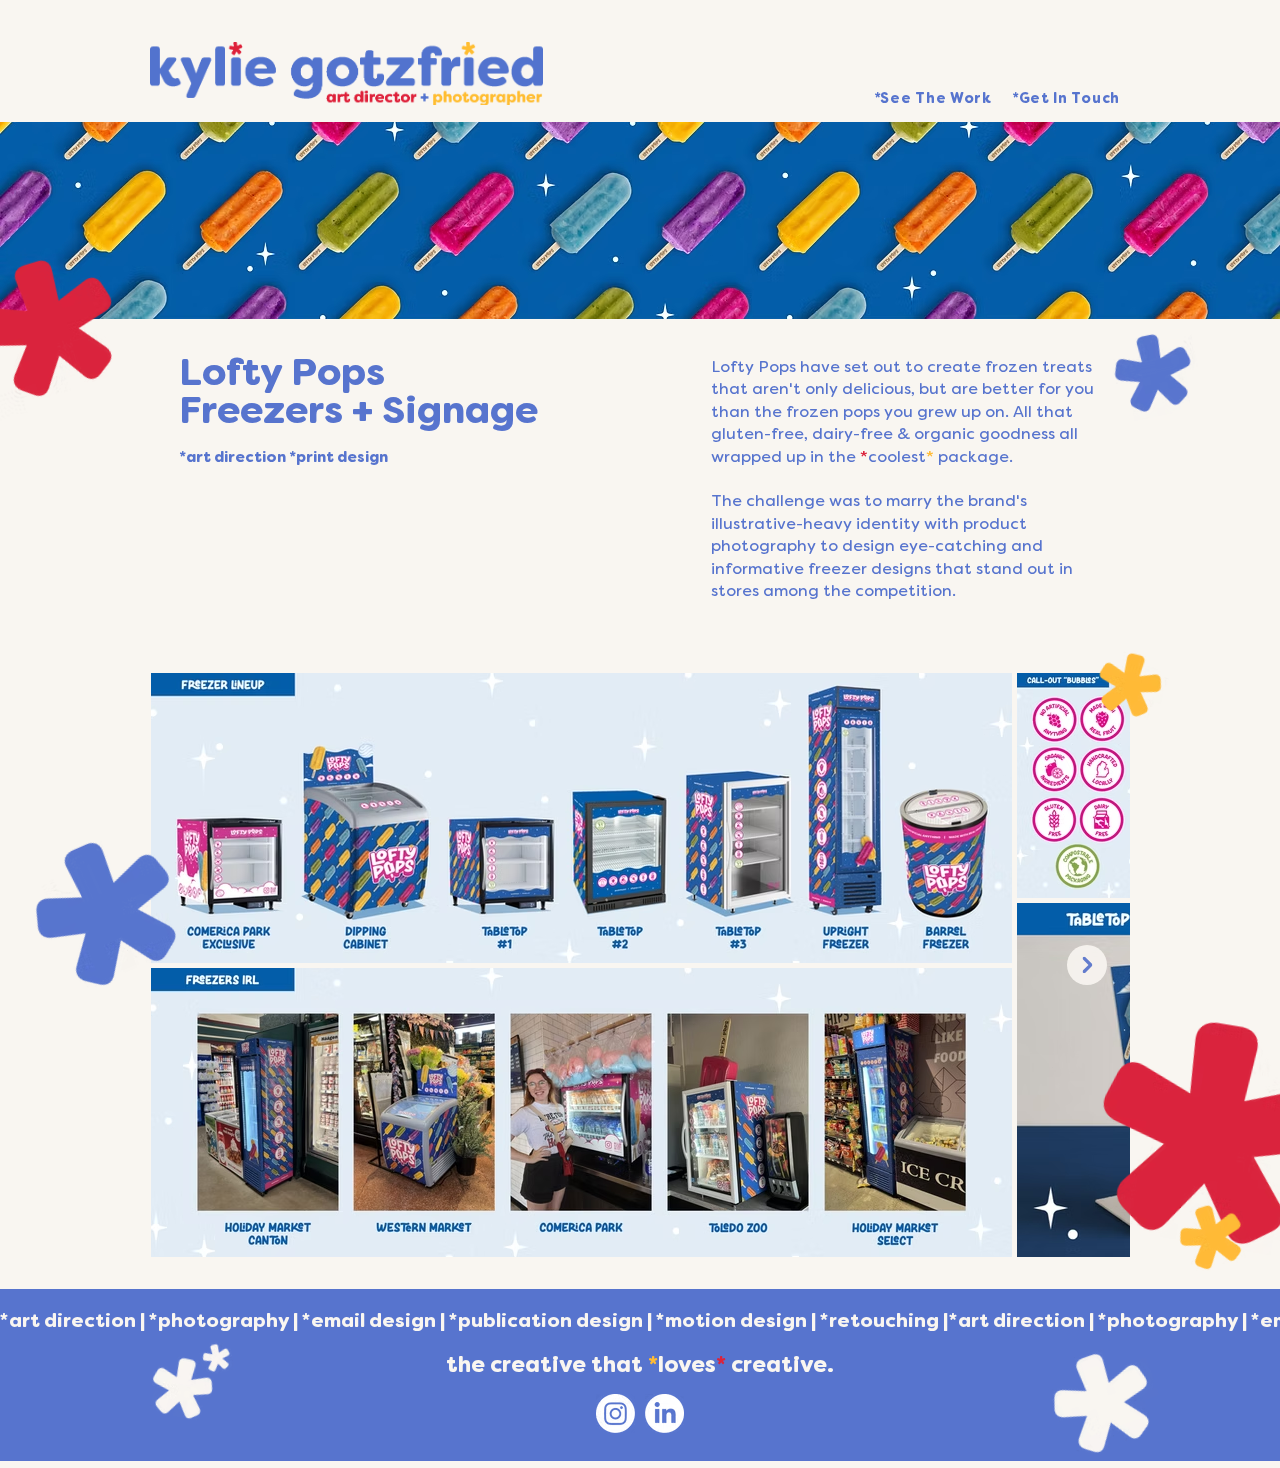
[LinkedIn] (664, 1413)
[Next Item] (1087, 965)
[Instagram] (615, 1413)
